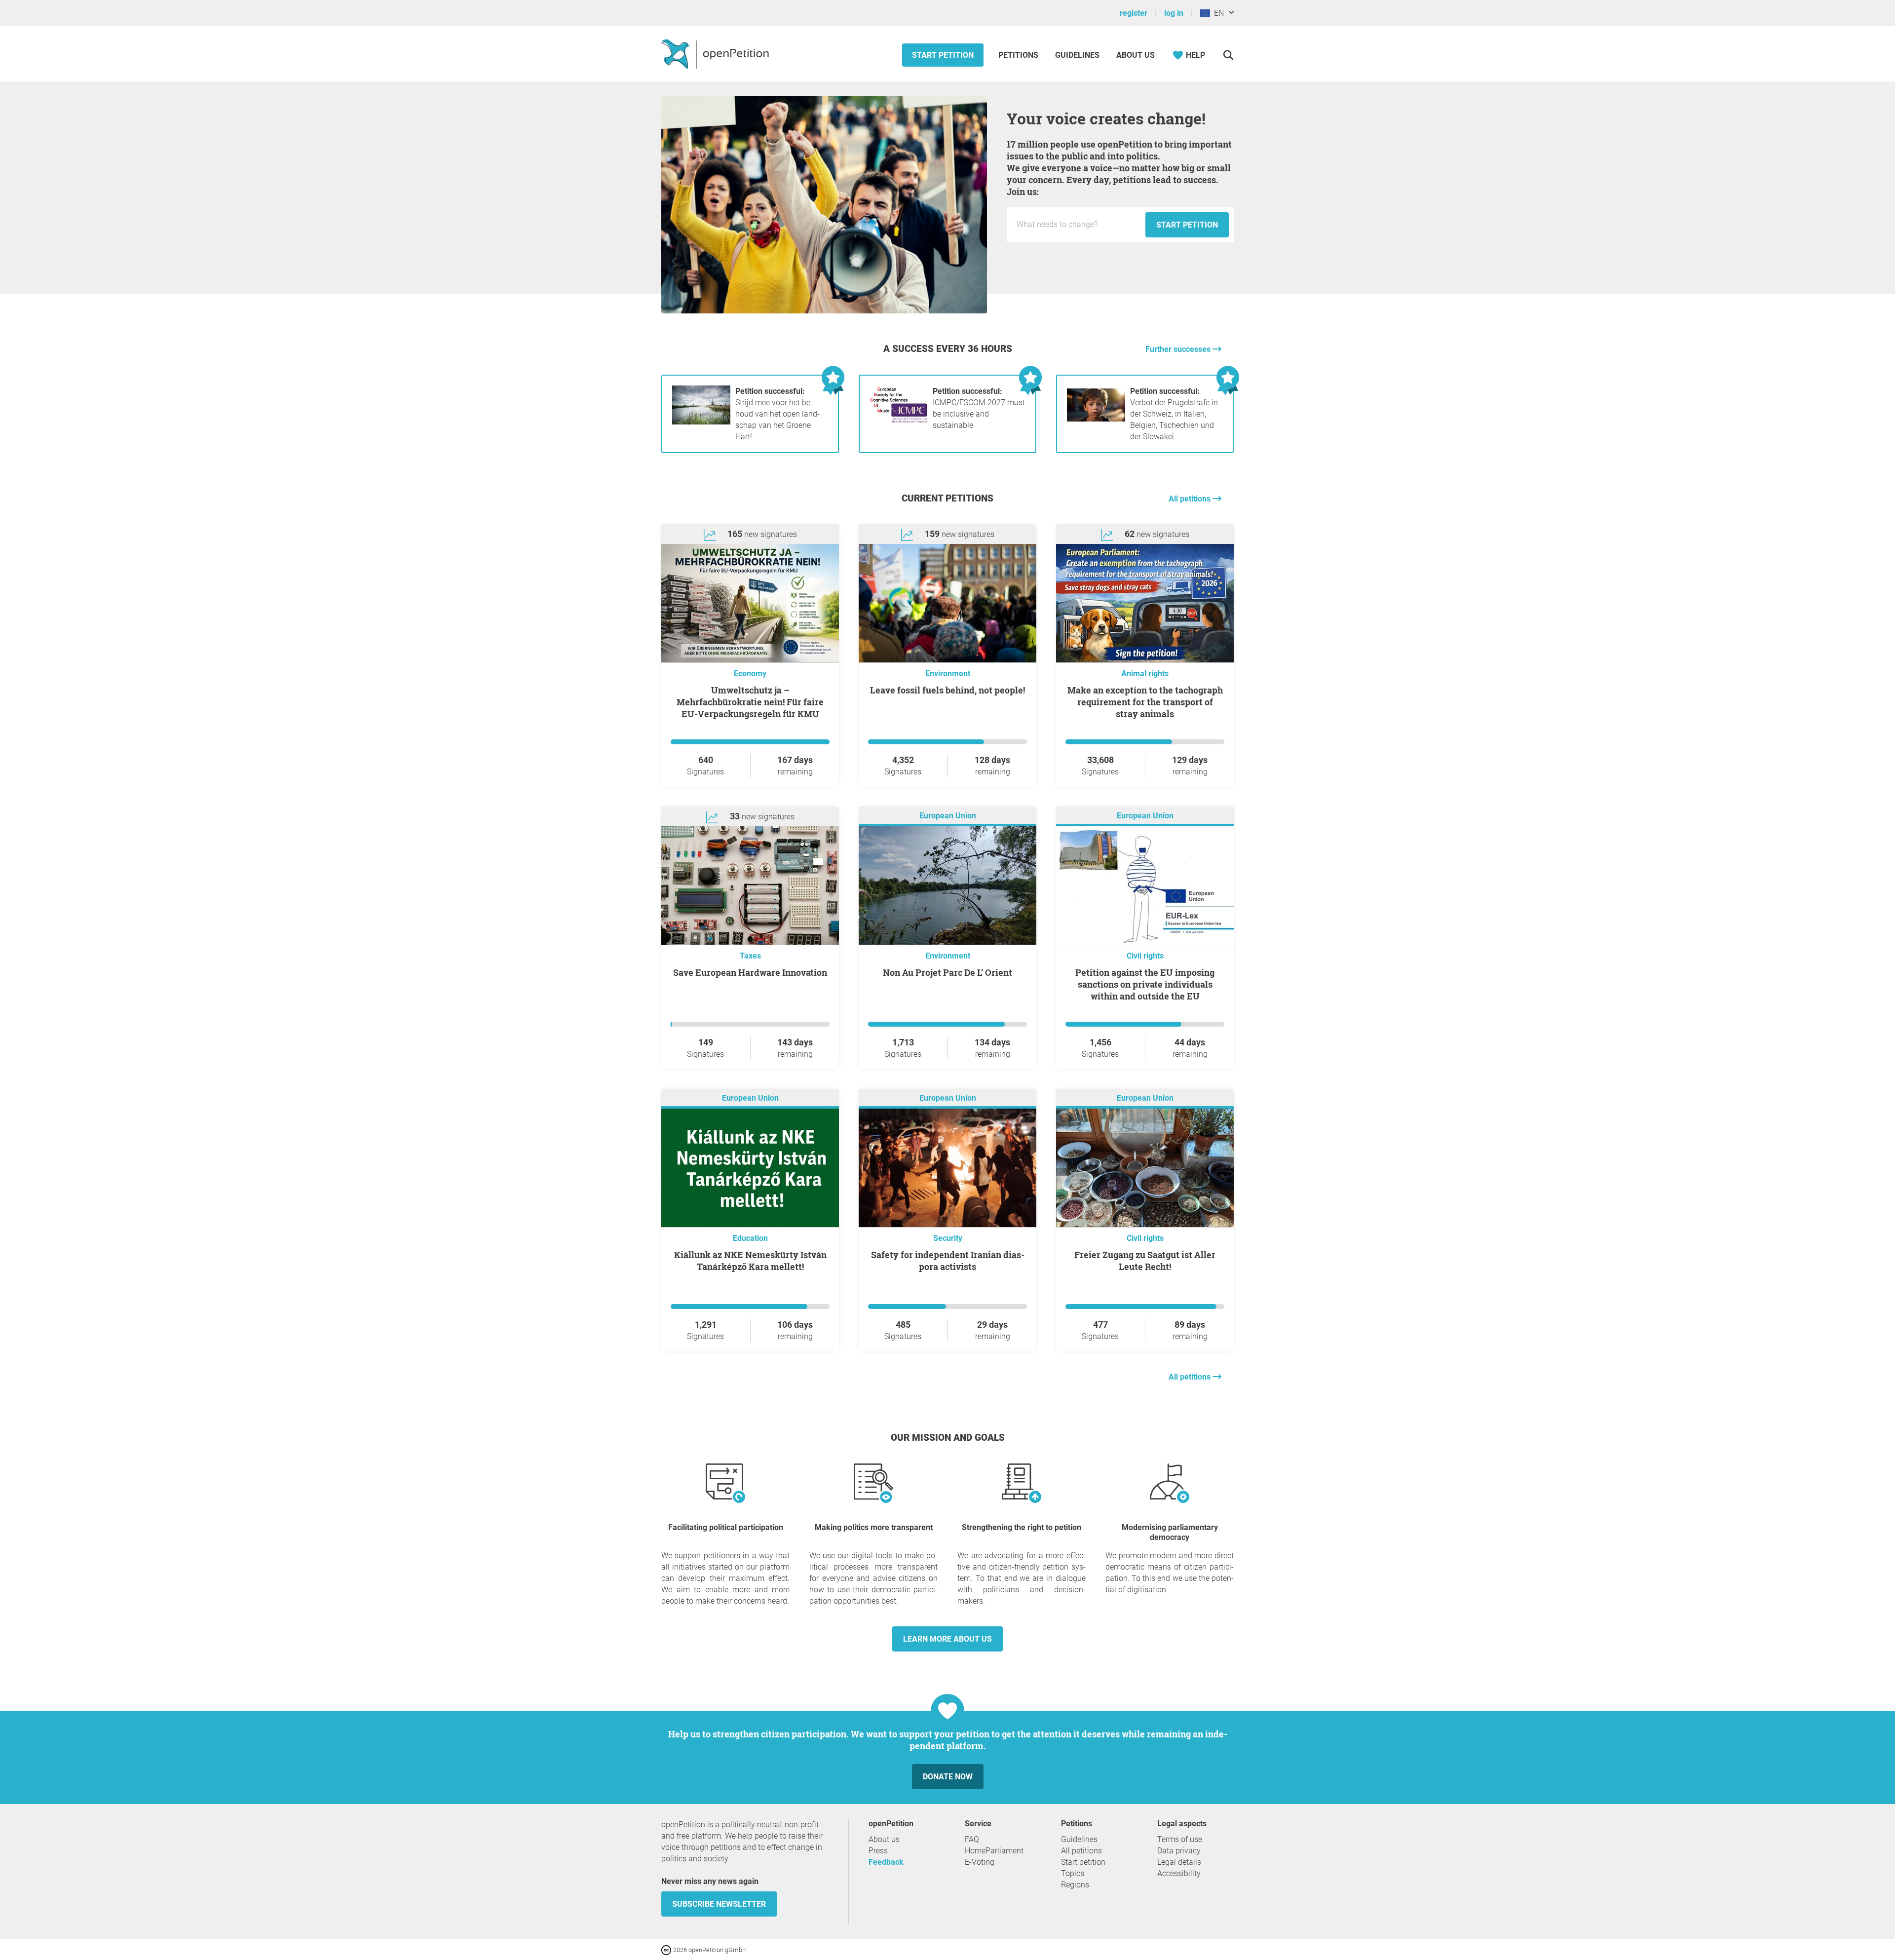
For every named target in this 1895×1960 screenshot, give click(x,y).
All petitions (1191, 499)
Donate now (948, 1777)
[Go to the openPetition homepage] (716, 54)
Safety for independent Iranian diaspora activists (948, 1261)
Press (878, 1851)
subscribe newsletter (719, 1904)
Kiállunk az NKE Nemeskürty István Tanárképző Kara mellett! (750, 1261)
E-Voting (980, 1862)
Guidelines (1077, 55)
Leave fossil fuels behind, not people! (947, 690)
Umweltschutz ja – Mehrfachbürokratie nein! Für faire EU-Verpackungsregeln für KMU (750, 702)
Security (948, 1238)
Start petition (943, 55)
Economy (750, 673)
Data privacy (1179, 1851)
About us (1136, 55)
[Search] (1228, 55)
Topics (1073, 1873)
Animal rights (1145, 673)
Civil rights (1145, 956)
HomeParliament (994, 1851)
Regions (1075, 1885)
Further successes (1179, 349)
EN (1217, 13)
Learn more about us (947, 1639)
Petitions (1019, 55)
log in (1174, 13)
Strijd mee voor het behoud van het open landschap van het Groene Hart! (777, 414)
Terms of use (1180, 1839)
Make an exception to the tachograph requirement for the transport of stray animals (1145, 702)
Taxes (750, 956)
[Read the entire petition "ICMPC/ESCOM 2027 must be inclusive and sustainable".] (899, 422)
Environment (948, 673)
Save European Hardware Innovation (750, 972)
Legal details (1179, 1862)
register (1134, 13)
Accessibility (1179, 1873)
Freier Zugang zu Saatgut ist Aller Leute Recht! (1145, 1261)
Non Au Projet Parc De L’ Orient (947, 972)
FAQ (972, 1839)
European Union (948, 816)
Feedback (886, 1862)
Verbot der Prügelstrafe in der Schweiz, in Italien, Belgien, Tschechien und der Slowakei (1174, 414)
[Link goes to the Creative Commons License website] (667, 1949)
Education (750, 1238)
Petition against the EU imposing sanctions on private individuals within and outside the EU (1145, 984)
